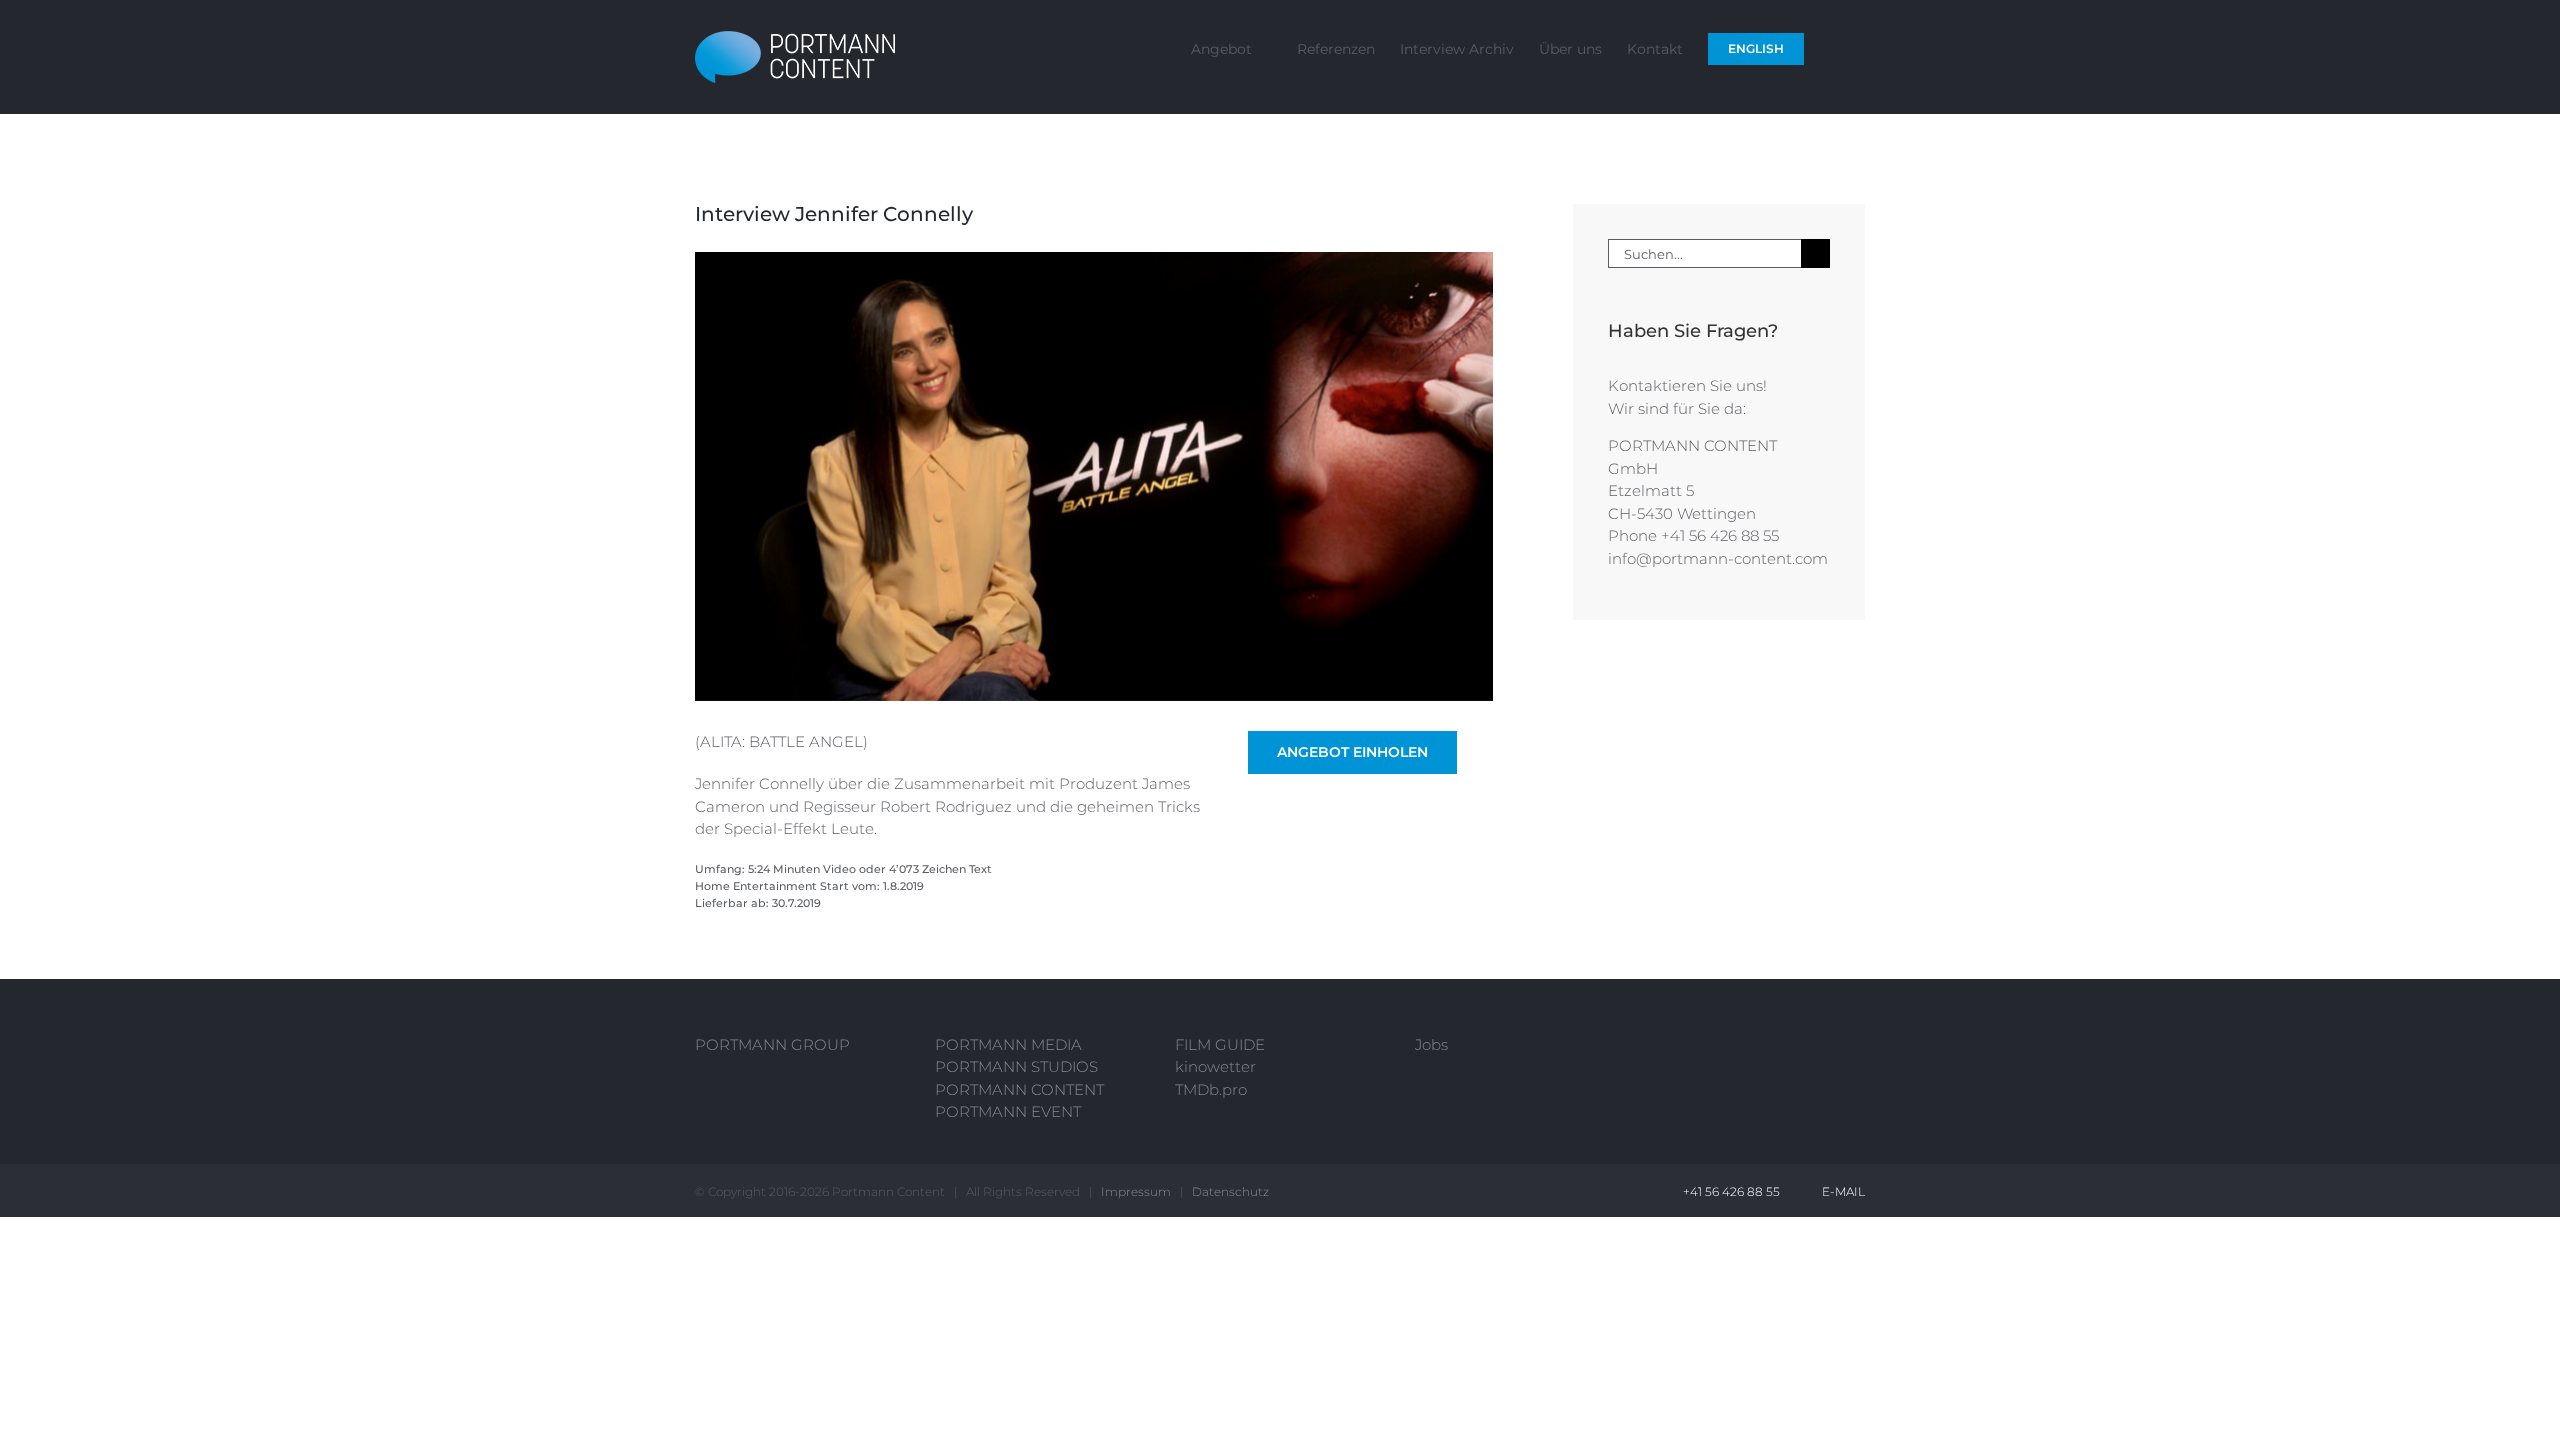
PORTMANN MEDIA (1008, 1044)
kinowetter (1215, 1066)
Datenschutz (1230, 1191)
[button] (1834, 48)
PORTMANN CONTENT (1019, 1089)
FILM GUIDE (1220, 1044)
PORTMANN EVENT (1008, 1111)
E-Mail (1840, 1191)
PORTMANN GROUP (772, 1044)
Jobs (1431, 1044)
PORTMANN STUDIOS (1016, 1066)
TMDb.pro (1211, 1089)
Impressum (1136, 1191)
